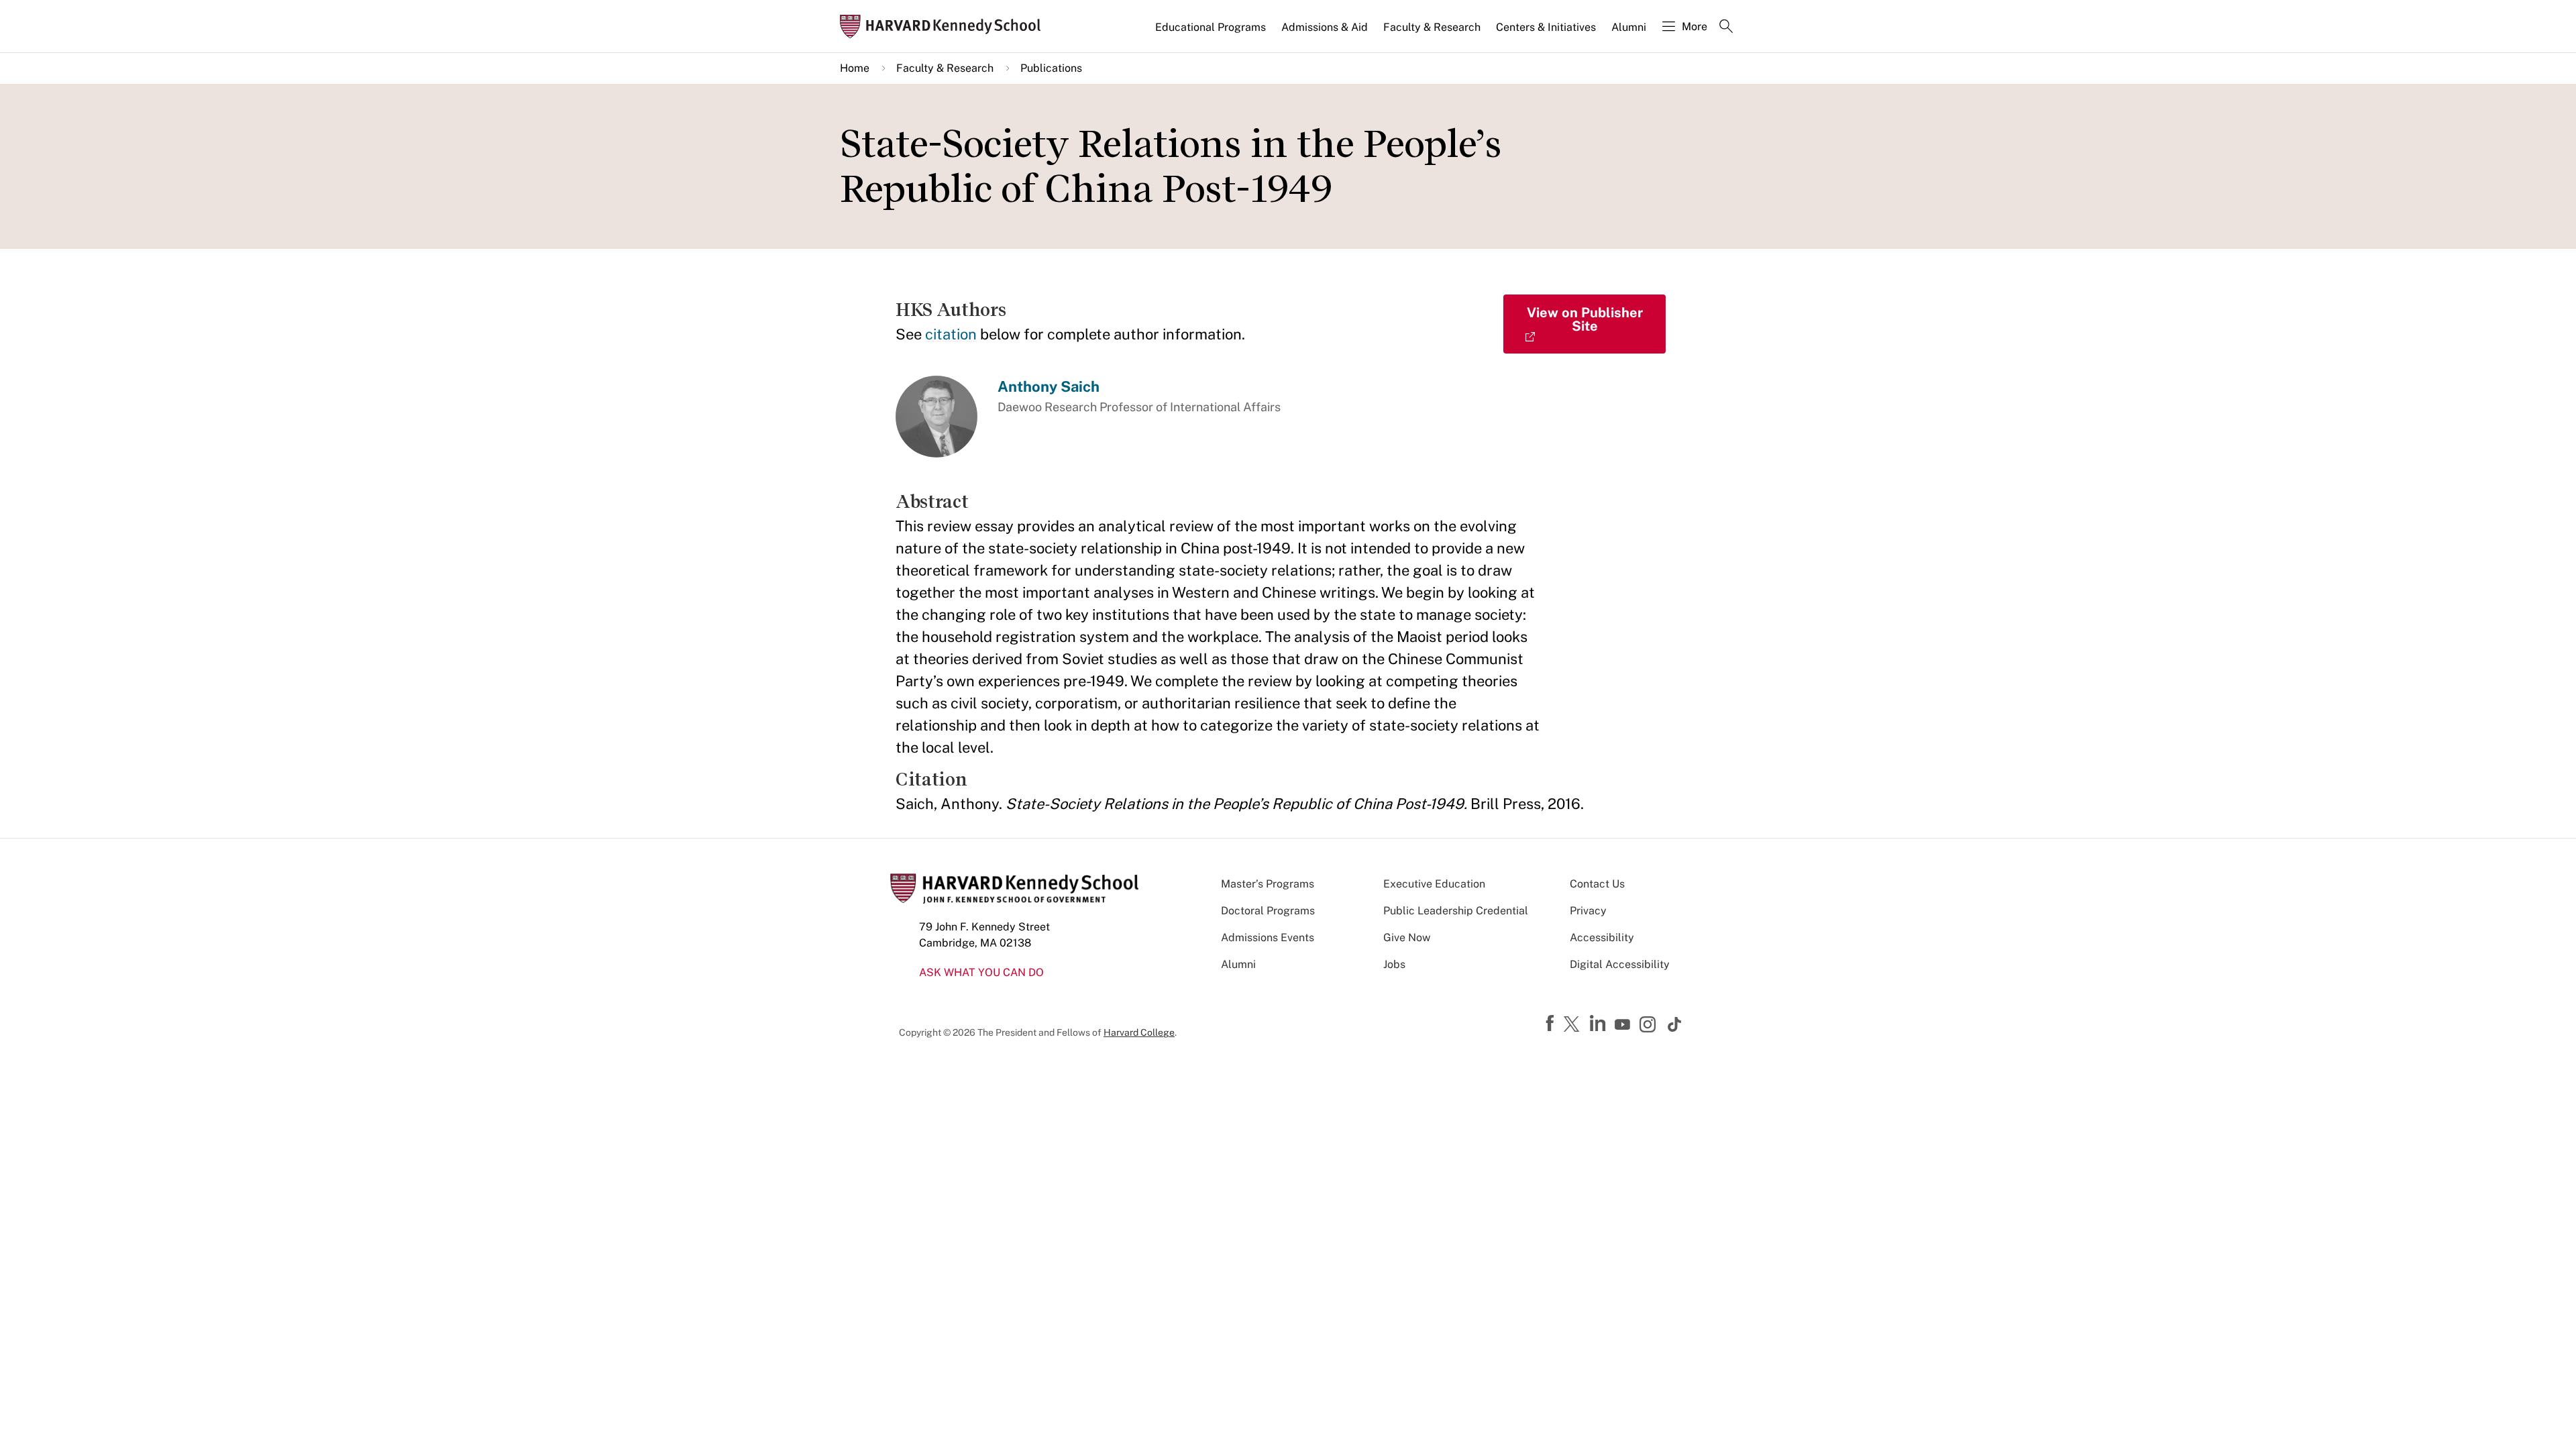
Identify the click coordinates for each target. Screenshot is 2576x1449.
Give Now (1407, 937)
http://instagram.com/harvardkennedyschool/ (1650, 1026)
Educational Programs (1211, 27)
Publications (1051, 68)
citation (951, 334)
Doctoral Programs (1268, 911)
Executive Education (1434, 884)
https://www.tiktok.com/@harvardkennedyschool (1675, 1024)
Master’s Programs (1268, 884)
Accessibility (1602, 937)
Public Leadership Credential (1456, 911)
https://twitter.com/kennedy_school (1574, 1025)
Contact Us (1597, 884)
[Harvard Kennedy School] (945, 26)
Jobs (1394, 964)
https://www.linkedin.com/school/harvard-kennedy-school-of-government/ (1599, 1024)
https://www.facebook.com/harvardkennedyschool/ (1552, 1024)
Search (1726, 28)
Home (855, 68)
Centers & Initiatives (1546, 27)
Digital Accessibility (1620, 964)
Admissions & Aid (1325, 27)
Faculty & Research (1432, 27)
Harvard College (1139, 1032)
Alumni (1629, 27)
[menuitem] (1212, 33)
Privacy (1588, 911)
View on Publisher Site (1585, 319)
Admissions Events (1268, 937)
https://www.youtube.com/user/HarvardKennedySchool (1624, 1025)
